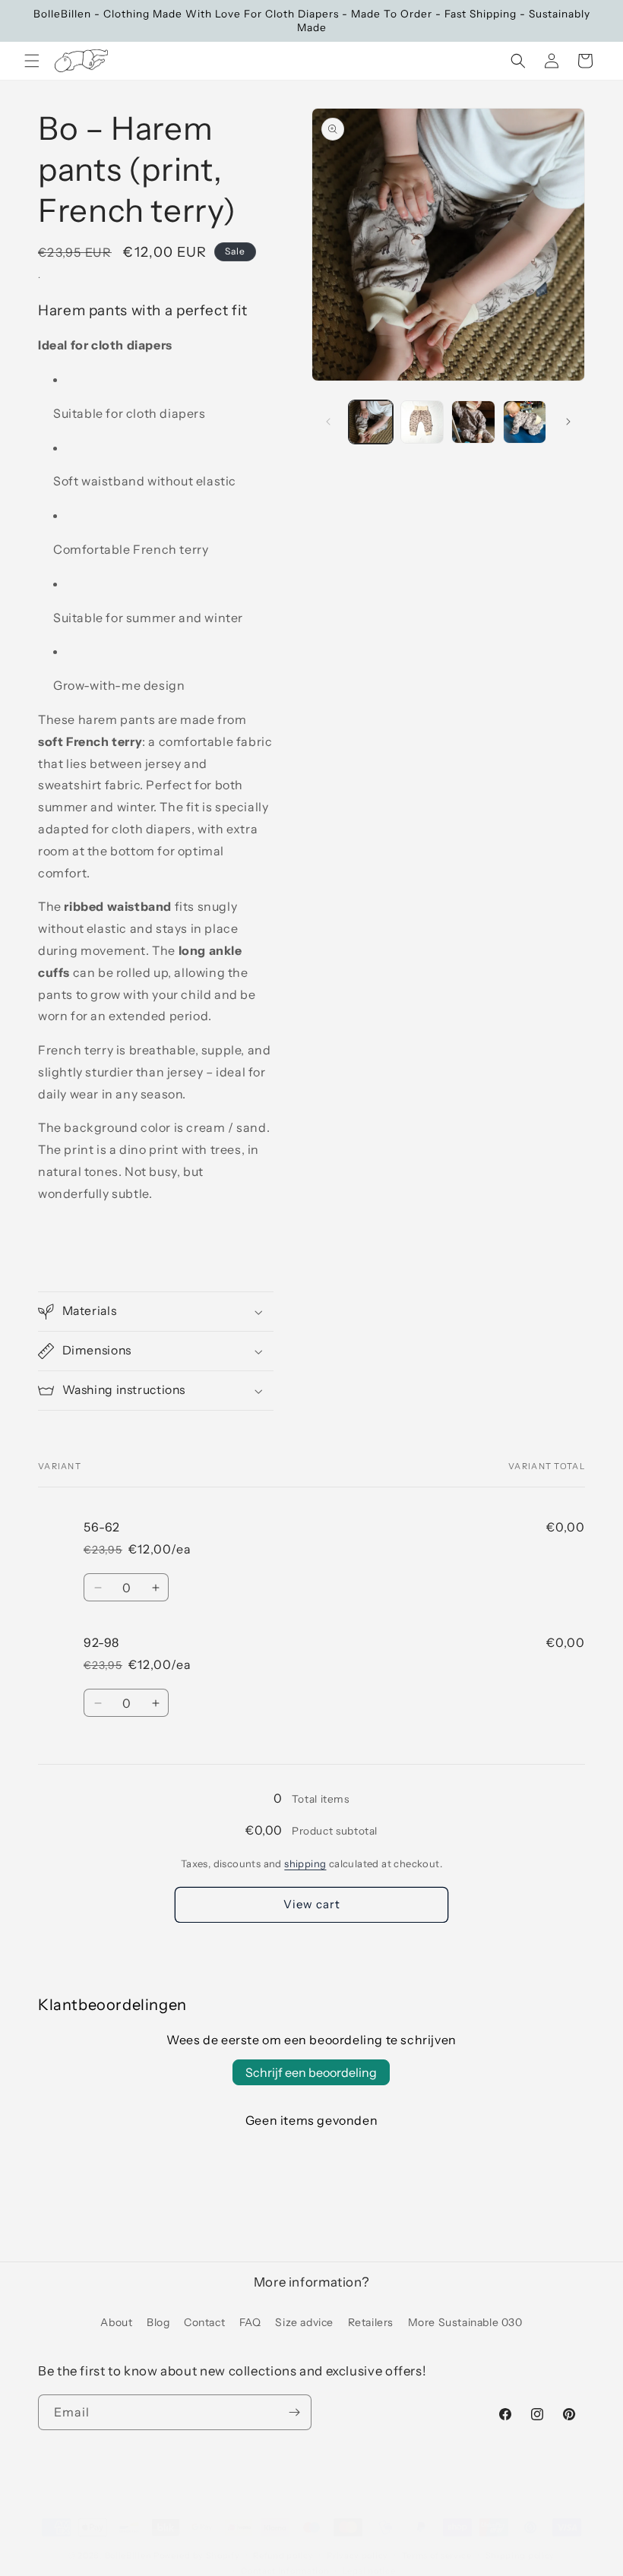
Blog (158, 2322)
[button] (32, 61)
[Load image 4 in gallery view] (525, 422)
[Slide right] (568, 422)
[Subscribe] (294, 2412)
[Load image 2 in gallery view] (422, 422)
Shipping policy (520, 2555)
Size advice (304, 2322)
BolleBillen (128, 2555)
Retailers (371, 2322)
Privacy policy (357, 2555)
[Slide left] (328, 422)
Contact (204, 2322)
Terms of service (437, 2555)
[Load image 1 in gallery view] (371, 422)
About (116, 2322)
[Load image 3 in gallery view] (473, 422)
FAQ (250, 2322)
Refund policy (283, 2555)
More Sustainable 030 (465, 2322)
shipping (305, 1863)
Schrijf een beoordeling (311, 2072)
